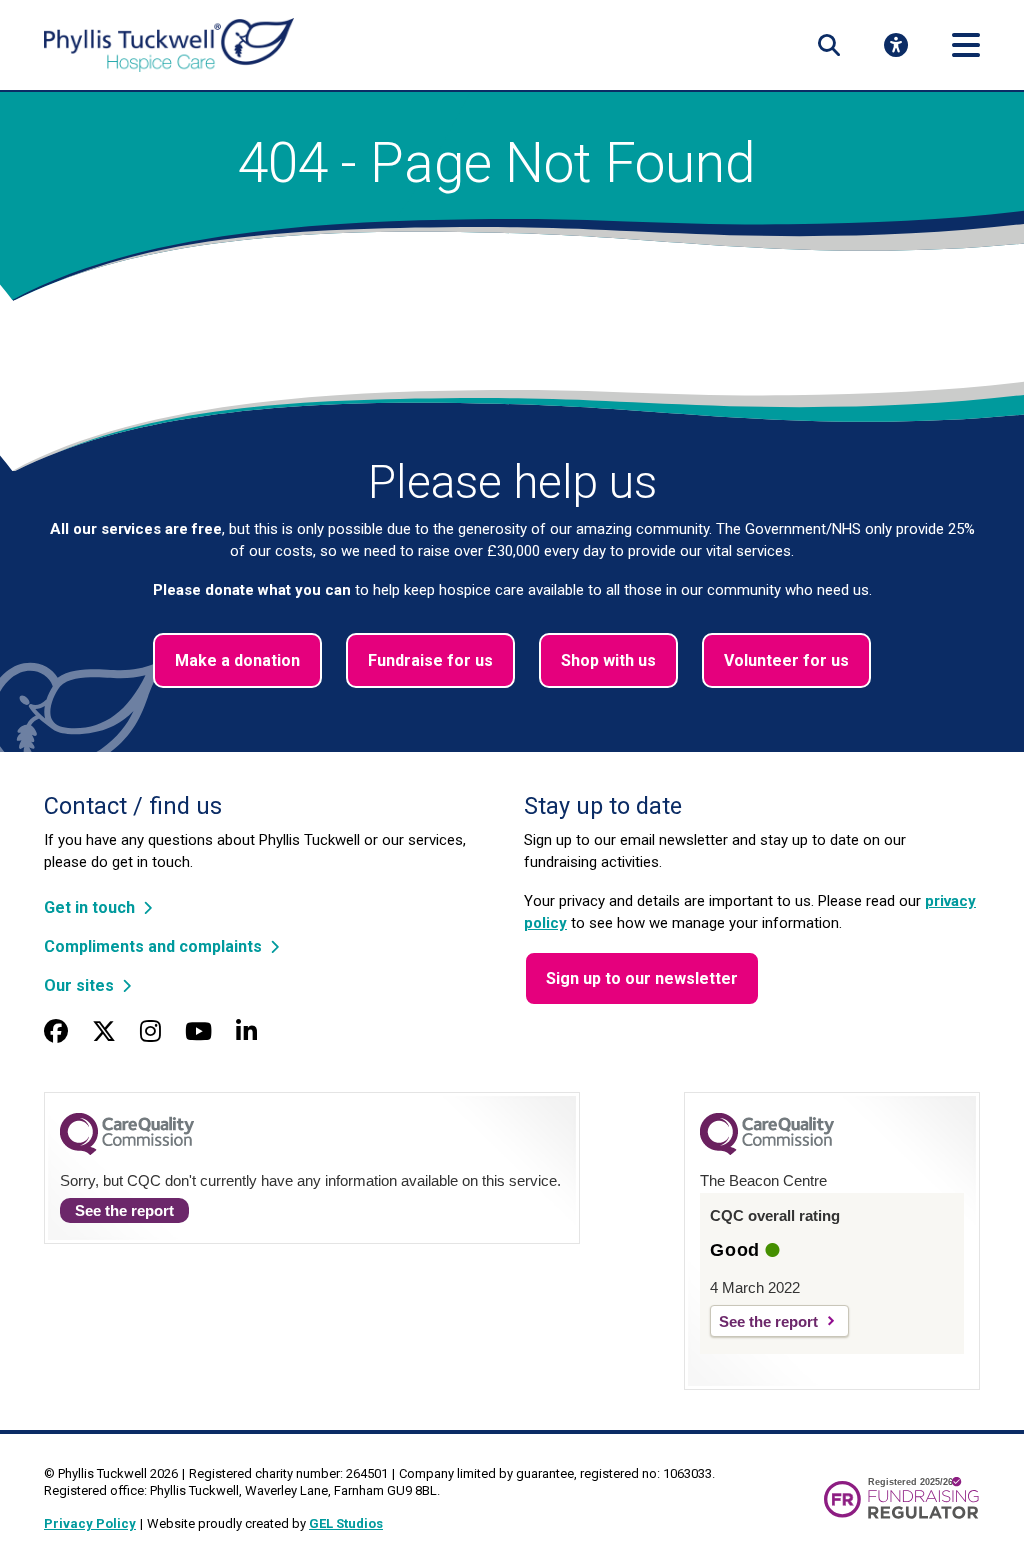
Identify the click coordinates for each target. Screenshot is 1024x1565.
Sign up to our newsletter (642, 978)
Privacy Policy (90, 1523)
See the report (124, 1210)
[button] (829, 45)
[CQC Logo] (127, 1150)
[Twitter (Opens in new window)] (104, 1032)
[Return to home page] (169, 45)
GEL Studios (346, 1523)
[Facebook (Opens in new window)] (56, 1032)
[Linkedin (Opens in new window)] (246, 1032)
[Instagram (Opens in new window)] (150, 1032)
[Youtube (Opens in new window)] (198, 1032)
